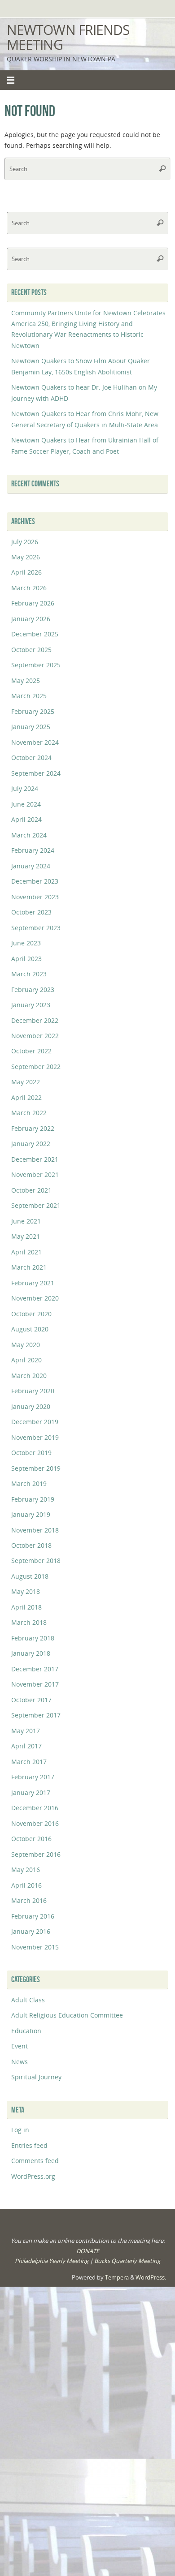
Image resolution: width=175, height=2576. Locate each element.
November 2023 (35, 897)
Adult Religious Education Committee (67, 2015)
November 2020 (35, 1298)
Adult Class (28, 2000)
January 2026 (31, 619)
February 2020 (33, 1391)
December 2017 (35, 1669)
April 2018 (26, 1607)
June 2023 (26, 943)
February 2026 (33, 603)
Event (20, 2046)
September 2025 (36, 665)
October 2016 (31, 1839)
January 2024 (31, 866)
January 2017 (31, 1792)
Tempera (117, 2277)
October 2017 (31, 1700)
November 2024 (35, 742)
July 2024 (25, 788)
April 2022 (26, 1097)
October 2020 (31, 1314)
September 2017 (36, 1715)
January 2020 (31, 1406)
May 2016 (26, 1870)
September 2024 (36, 773)
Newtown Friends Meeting (68, 37)
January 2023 (31, 1005)
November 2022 (35, 1036)
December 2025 (35, 634)
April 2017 (26, 1746)
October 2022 (31, 1051)
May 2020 (26, 1345)
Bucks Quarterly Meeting (127, 2261)
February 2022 (33, 1128)
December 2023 (35, 881)
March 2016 (29, 1900)
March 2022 (29, 1113)
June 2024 (26, 804)
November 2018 (35, 1530)
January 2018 (31, 1653)
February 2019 (33, 1499)
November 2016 (35, 1823)
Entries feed (29, 2145)
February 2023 (33, 990)
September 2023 (36, 928)
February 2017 (33, 1777)
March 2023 (29, 974)
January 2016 (31, 1931)
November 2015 (35, 1947)
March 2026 (29, 588)
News (20, 2062)
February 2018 (33, 1638)
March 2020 (29, 1376)
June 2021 (26, 1221)
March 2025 (29, 696)
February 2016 (33, 1916)
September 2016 (36, 1854)
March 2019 (29, 1483)
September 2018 (36, 1561)
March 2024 (29, 835)
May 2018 (26, 1591)
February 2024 (33, 850)
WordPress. (151, 2277)
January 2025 (31, 727)
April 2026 (26, 572)
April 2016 (26, 1885)
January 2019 (31, 1514)
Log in (20, 2130)
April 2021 (26, 1252)
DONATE (88, 2251)
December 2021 (35, 1159)
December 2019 (35, 1422)
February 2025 (33, 711)
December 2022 (35, 1020)
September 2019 (36, 1468)
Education (26, 2031)
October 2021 (31, 1190)
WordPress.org (33, 2176)
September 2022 (36, 1067)
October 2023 (31, 912)
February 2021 (33, 1283)
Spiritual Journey (36, 2077)
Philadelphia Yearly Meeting (52, 2261)
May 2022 (26, 1082)
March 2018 (29, 1622)
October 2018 (31, 1545)
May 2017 (26, 1731)
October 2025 (31, 650)
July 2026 (25, 542)
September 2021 (36, 1205)
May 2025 (26, 680)
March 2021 (29, 1267)
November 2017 (35, 1684)
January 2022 (31, 1144)
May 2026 (26, 557)
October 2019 (31, 1453)
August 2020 (30, 1329)
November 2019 (35, 1437)
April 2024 (26, 819)
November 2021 (35, 1174)
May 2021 (26, 1236)
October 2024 (31, 758)
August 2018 (30, 1576)
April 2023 (26, 959)
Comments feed (35, 2161)
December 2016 (35, 1808)
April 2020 (26, 1360)
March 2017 (29, 1762)
